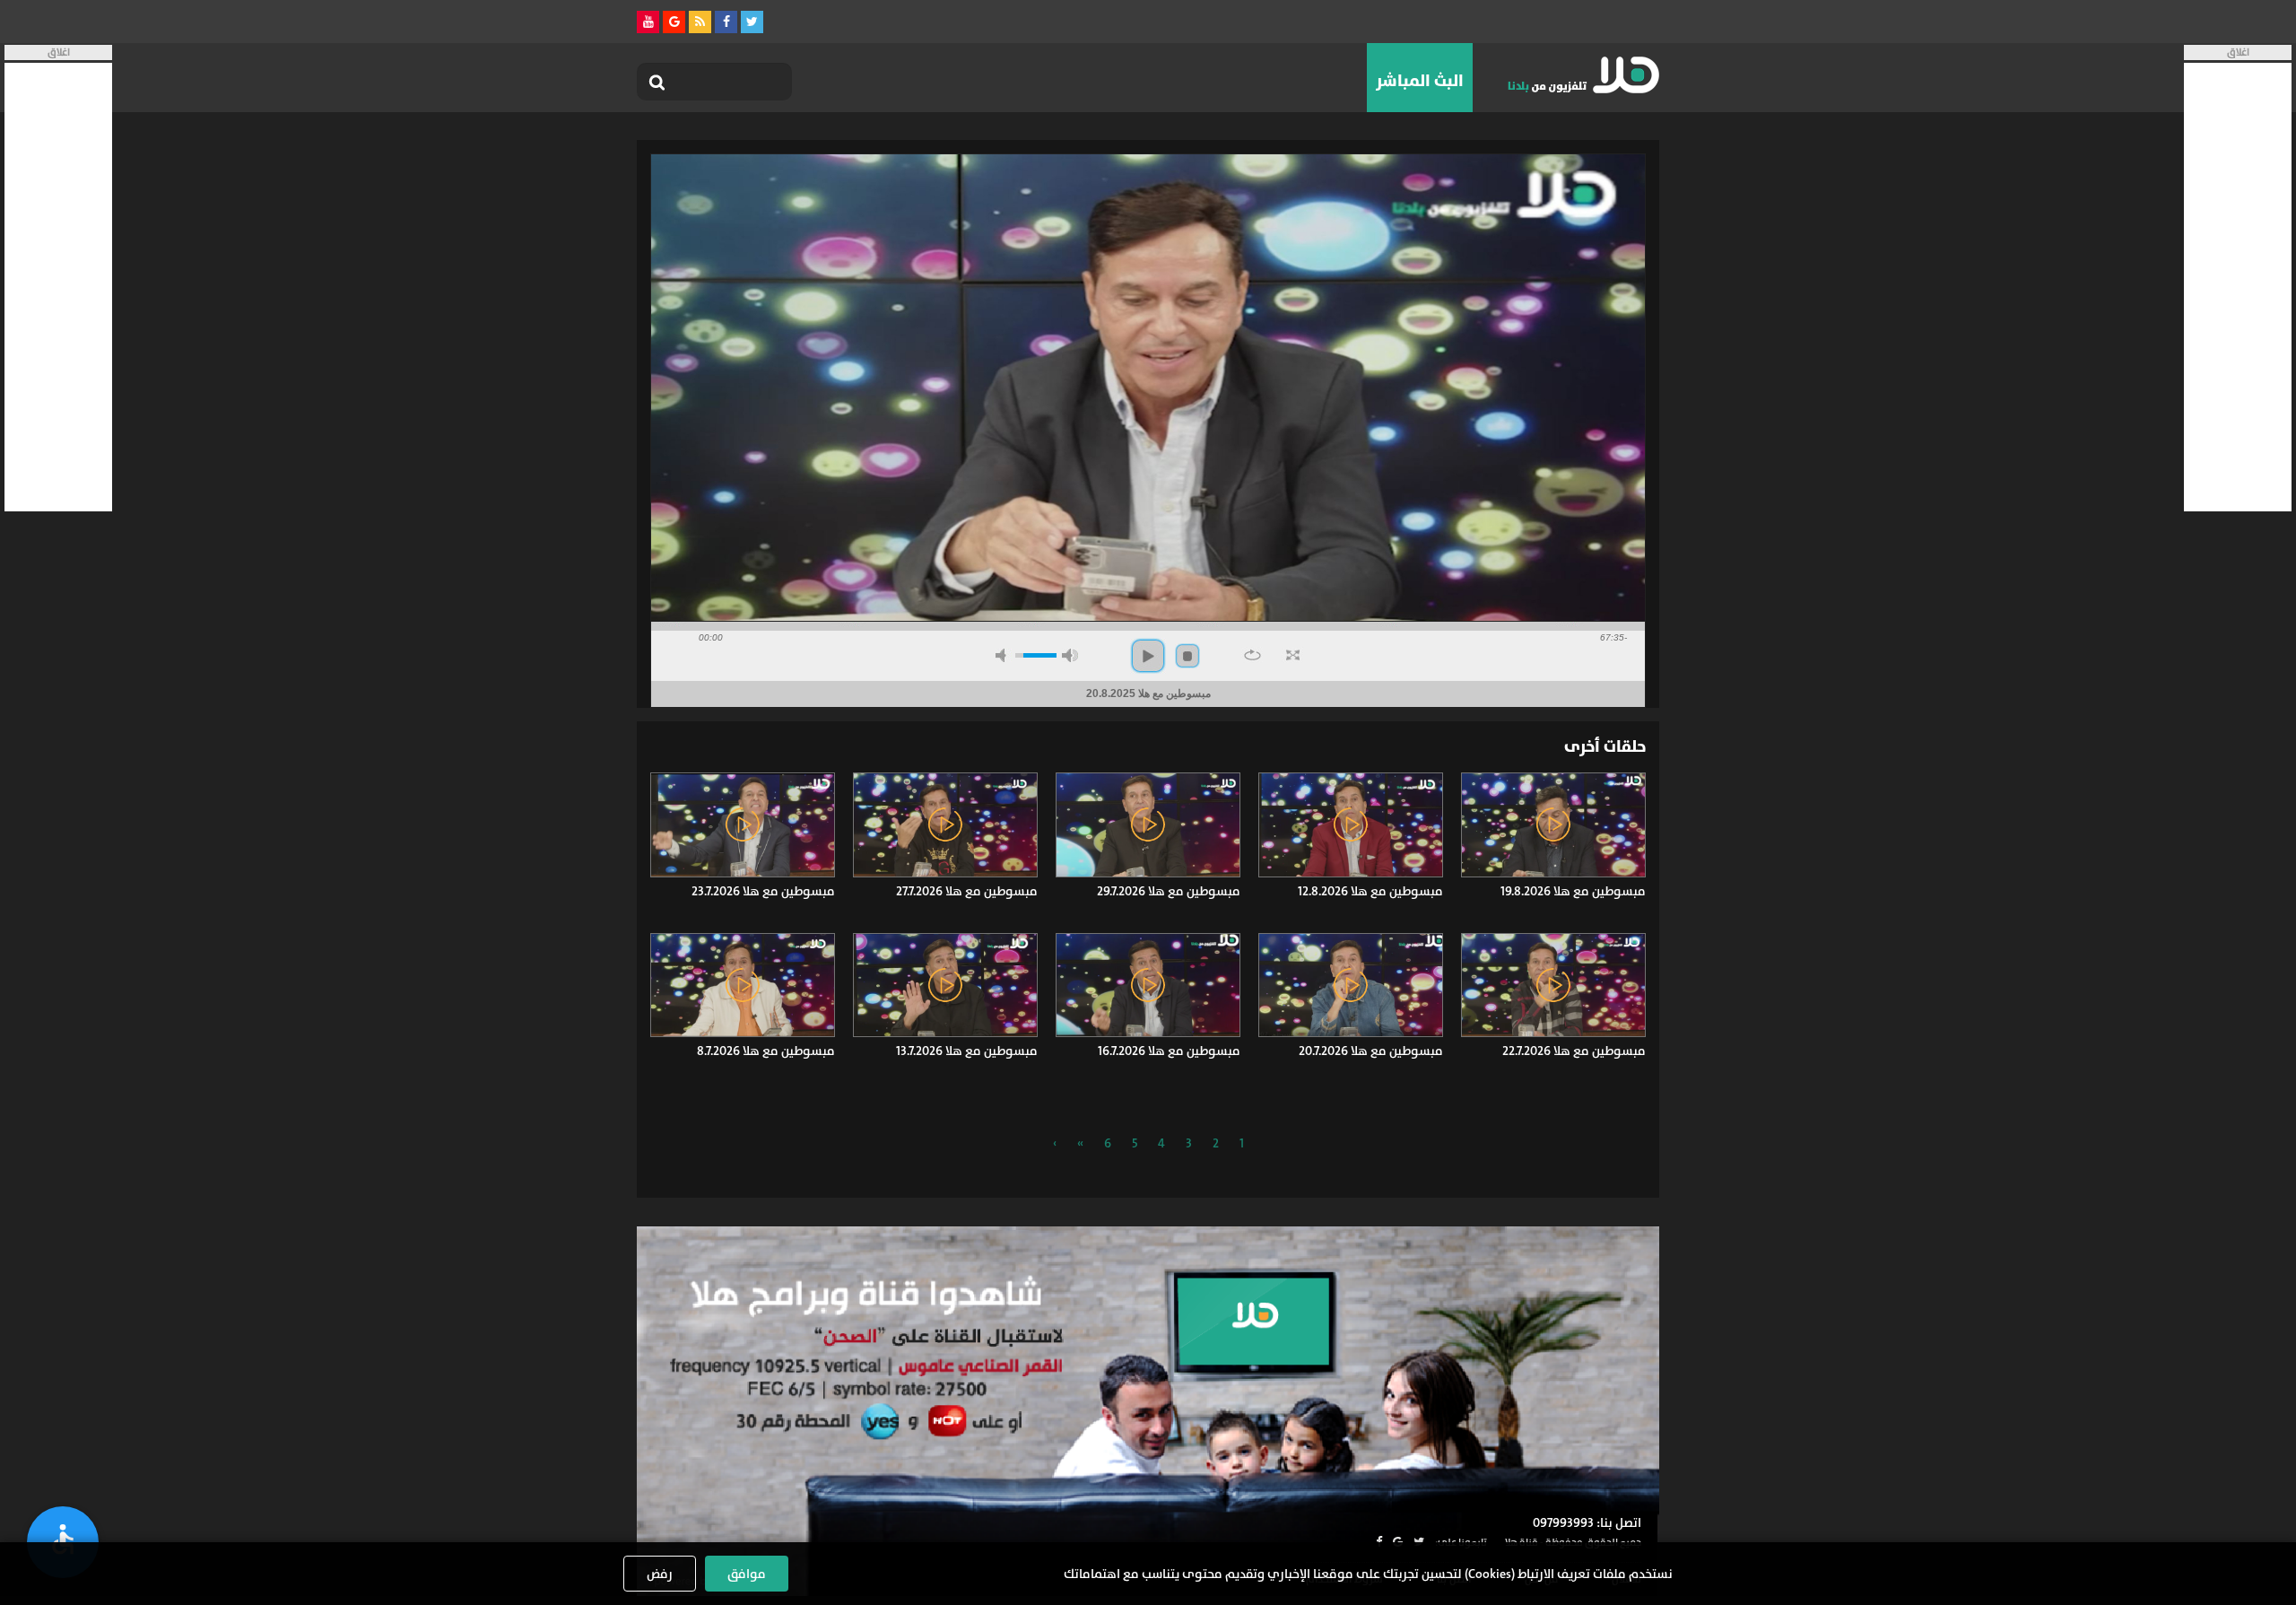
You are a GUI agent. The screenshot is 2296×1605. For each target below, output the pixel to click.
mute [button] (1004, 655)
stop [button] (1187, 656)
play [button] (1148, 656)
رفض (660, 1574)
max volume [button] (1070, 655)
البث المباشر (1420, 81)
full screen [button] (1293, 655)
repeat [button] (1252, 655)
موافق (747, 1574)
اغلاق (2238, 52)
